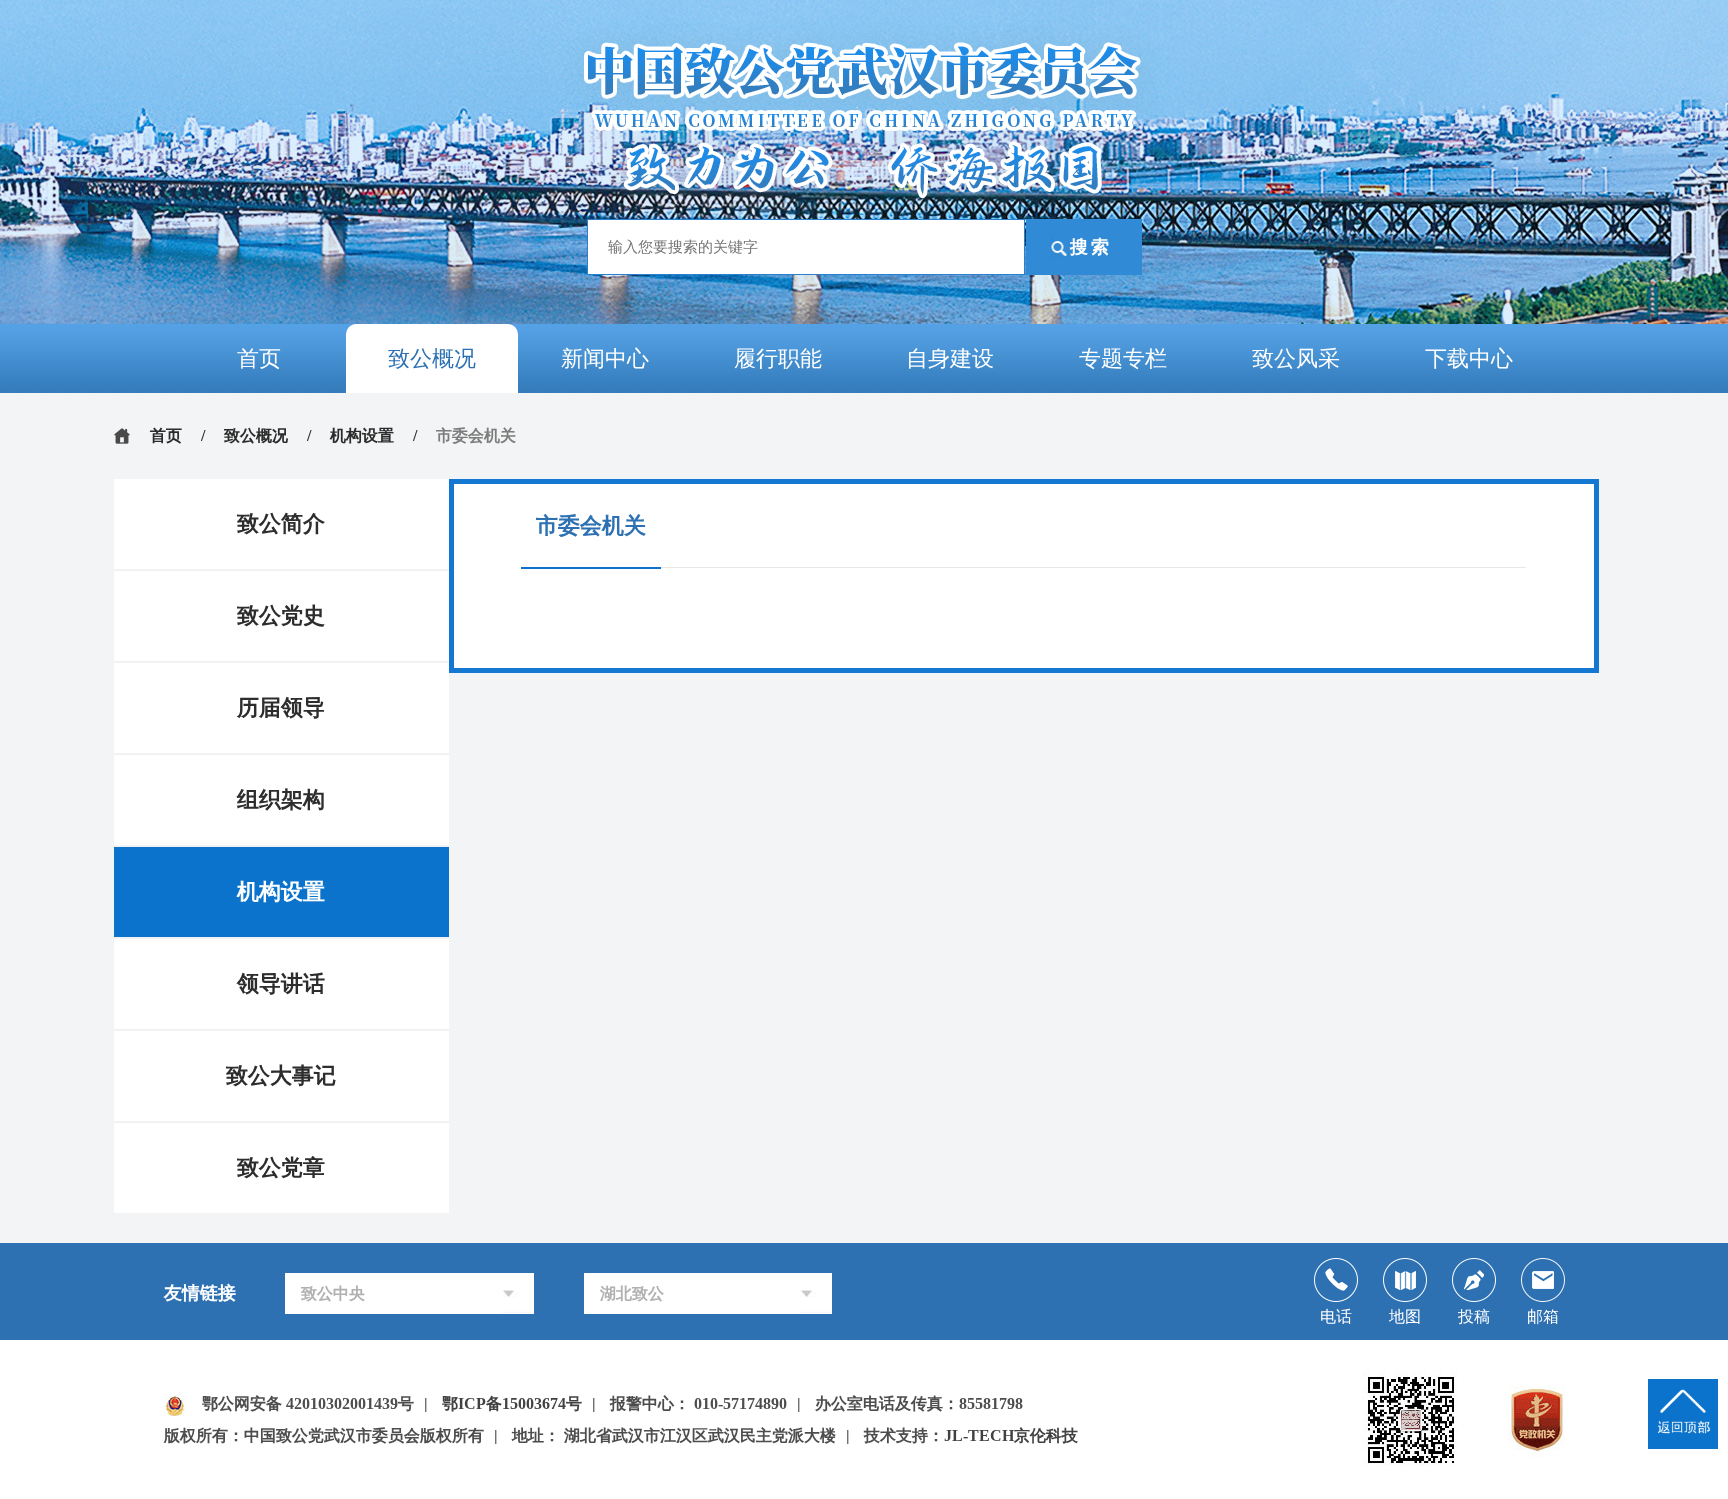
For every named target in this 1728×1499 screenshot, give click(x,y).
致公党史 (281, 615)
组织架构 (281, 799)
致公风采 (1296, 358)
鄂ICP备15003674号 (512, 1403)
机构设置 (362, 435)
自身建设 (950, 358)
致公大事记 (281, 1075)
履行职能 (778, 358)
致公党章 (281, 1167)
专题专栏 (1123, 358)
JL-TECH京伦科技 (1011, 1435)
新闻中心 (605, 358)
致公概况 (432, 358)
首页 (259, 358)
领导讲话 (281, 983)
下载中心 (1469, 358)
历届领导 (281, 707)
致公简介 (281, 523)
